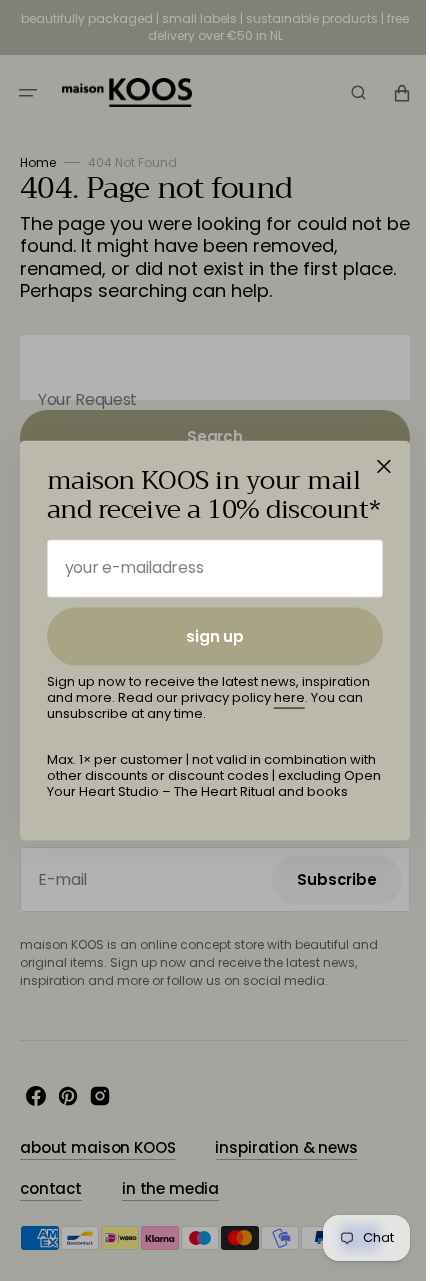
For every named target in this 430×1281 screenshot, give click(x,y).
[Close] (384, 466)
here (289, 697)
